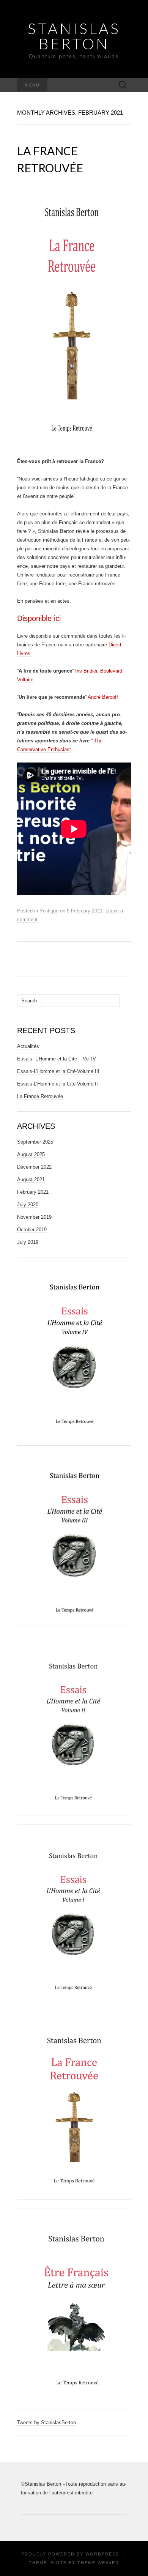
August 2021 (31, 1179)
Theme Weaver (98, 2563)
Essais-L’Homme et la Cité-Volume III (58, 1071)
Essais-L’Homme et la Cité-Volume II (57, 1084)
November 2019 (34, 1217)
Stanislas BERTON (74, 36)
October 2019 (32, 1230)
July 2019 (28, 1242)
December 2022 (34, 1167)
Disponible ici (39, 618)
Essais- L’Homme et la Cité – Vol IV (57, 1059)
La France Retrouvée (40, 1096)
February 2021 (33, 1192)
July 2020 (28, 1204)
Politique (49, 911)
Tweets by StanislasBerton (46, 2422)
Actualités (28, 1046)
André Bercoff (103, 697)
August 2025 (31, 1154)
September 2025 (35, 1142)
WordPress (102, 2554)
